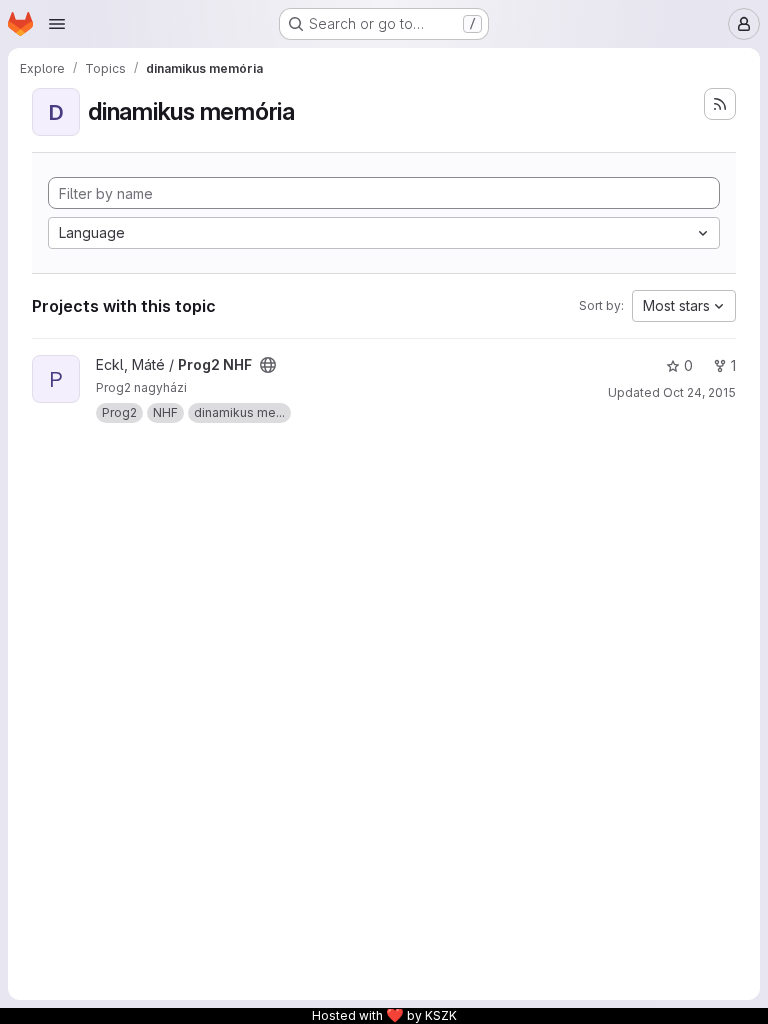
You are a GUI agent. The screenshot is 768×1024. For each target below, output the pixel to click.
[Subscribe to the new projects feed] (720, 104)
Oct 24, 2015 (699, 392)
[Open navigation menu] (57, 24)
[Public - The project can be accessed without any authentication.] (268, 365)
